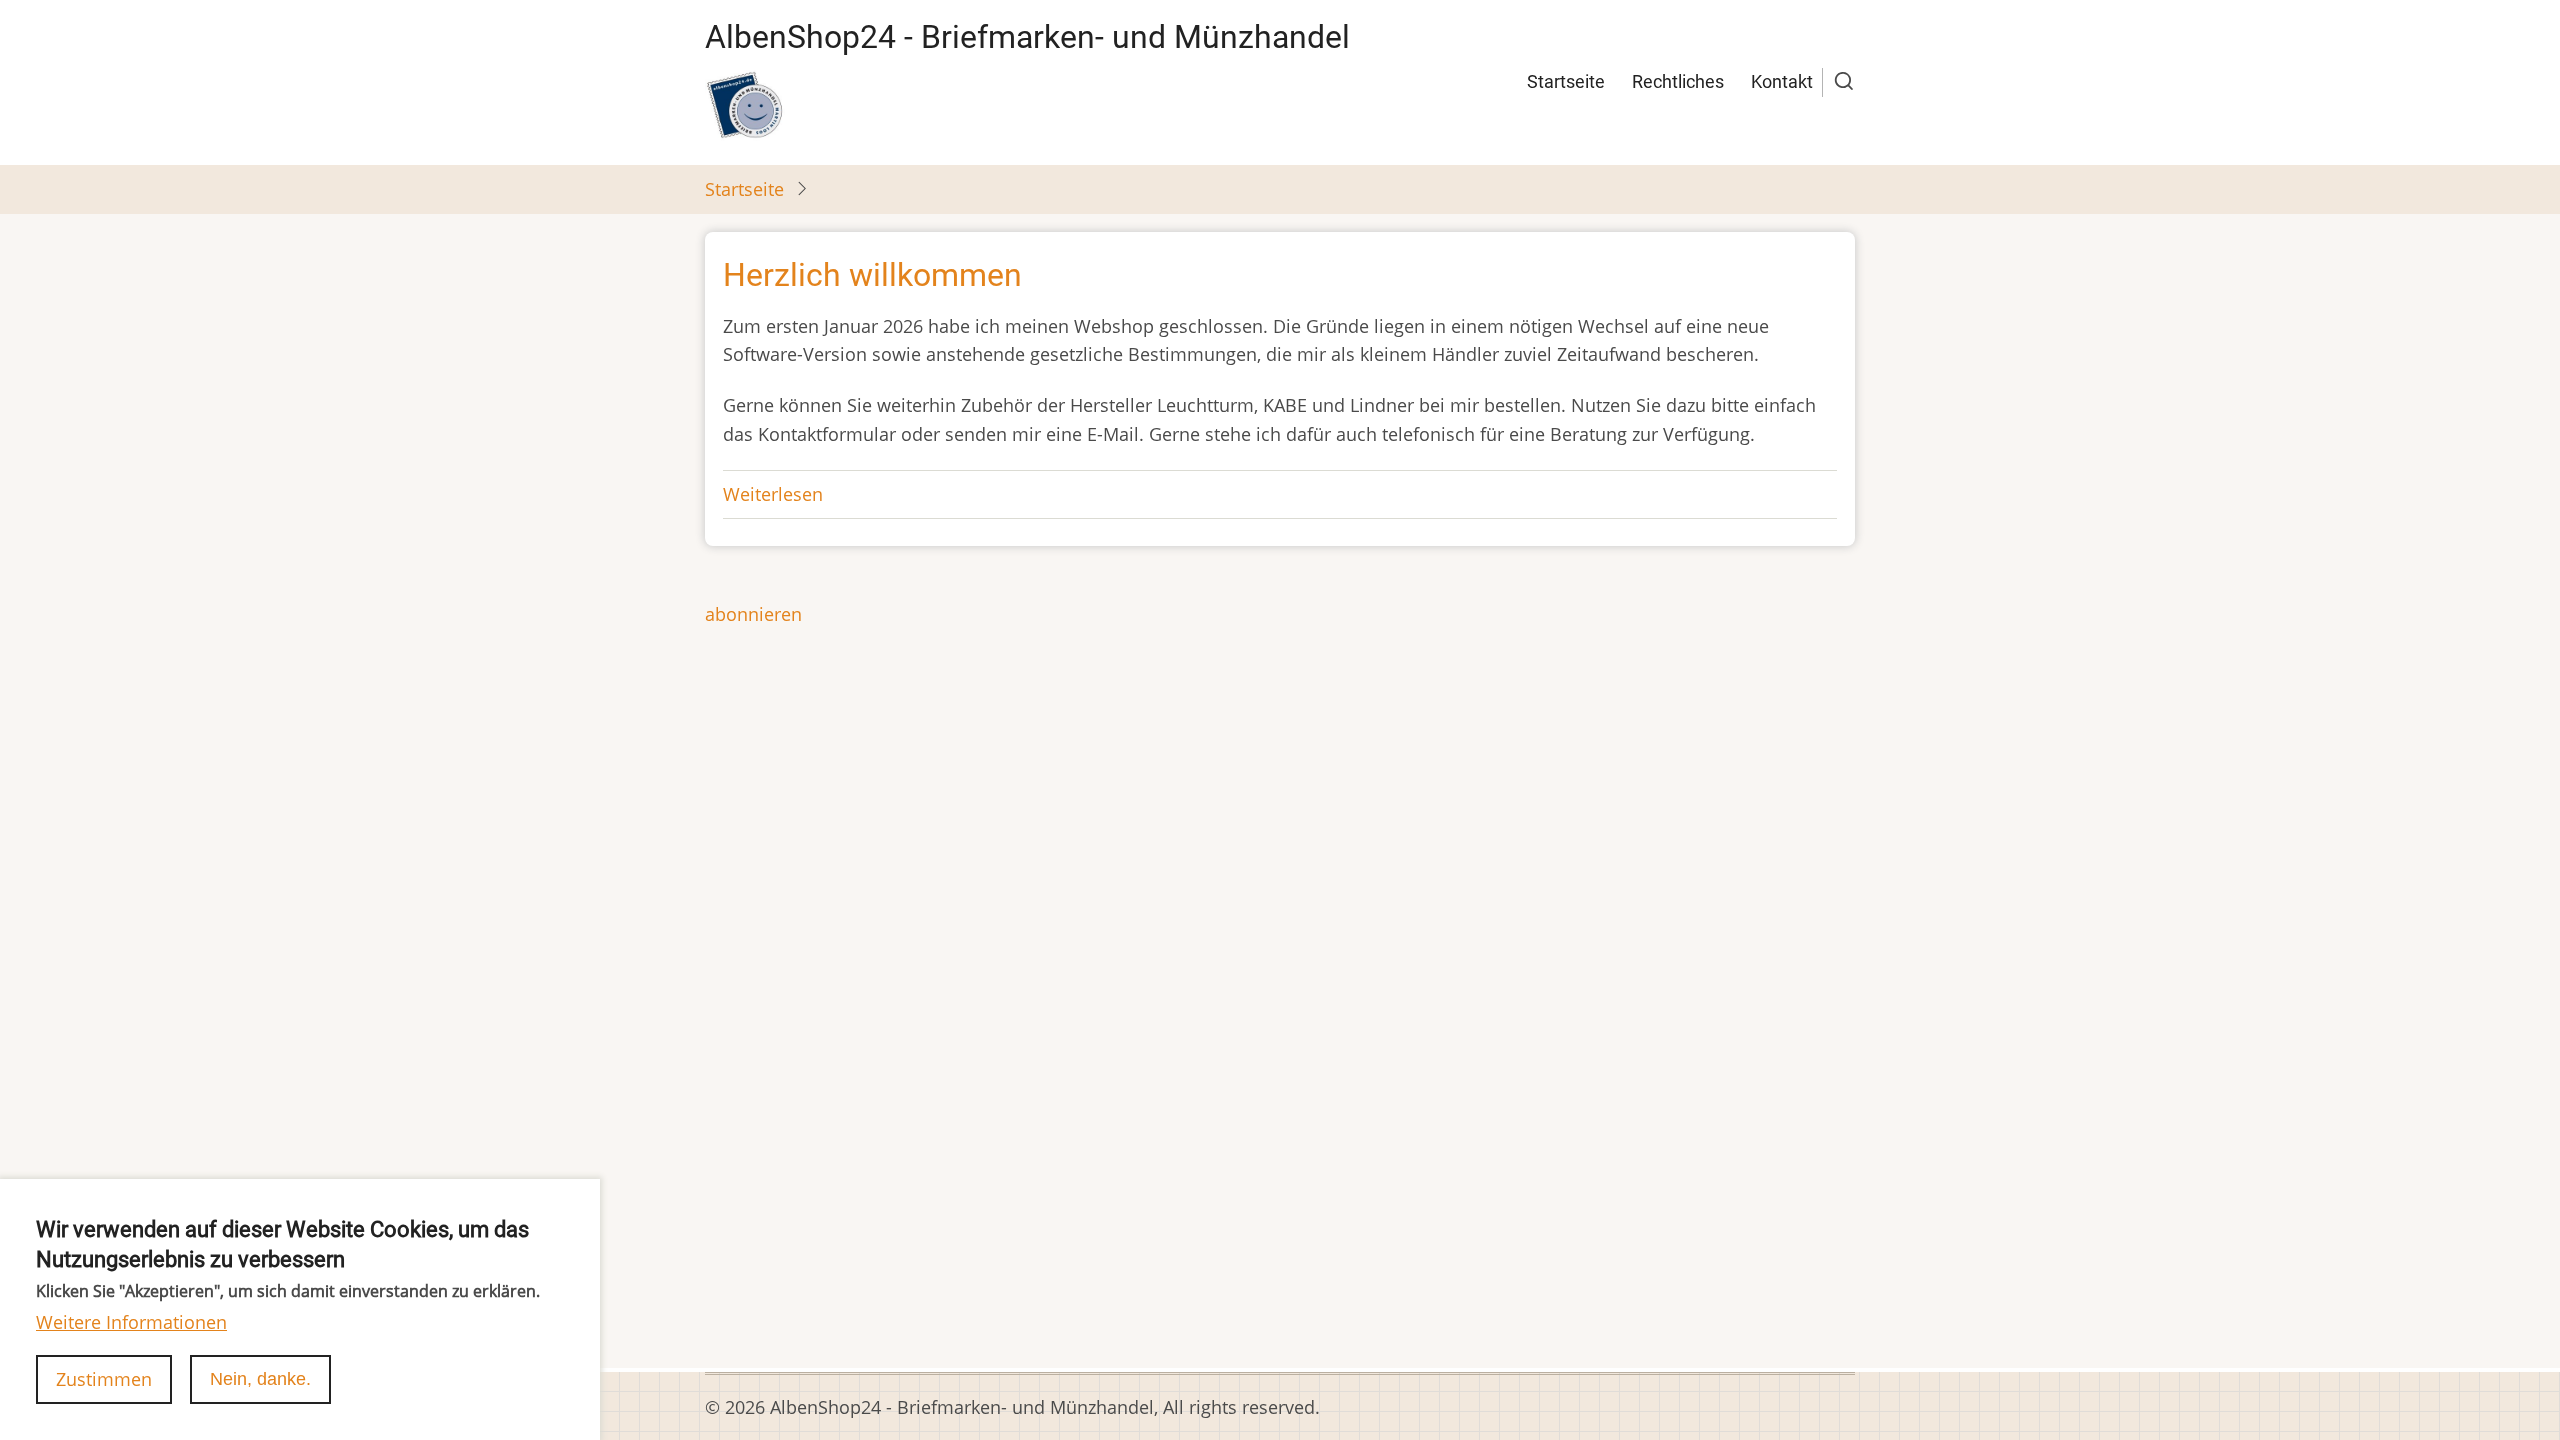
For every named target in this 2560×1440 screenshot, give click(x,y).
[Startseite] (745, 105)
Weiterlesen (773, 494)
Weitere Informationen (131, 1322)
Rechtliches (1678, 81)
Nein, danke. (260, 1379)
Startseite (1566, 81)
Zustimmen (104, 1379)
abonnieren (753, 614)
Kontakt (1782, 81)
